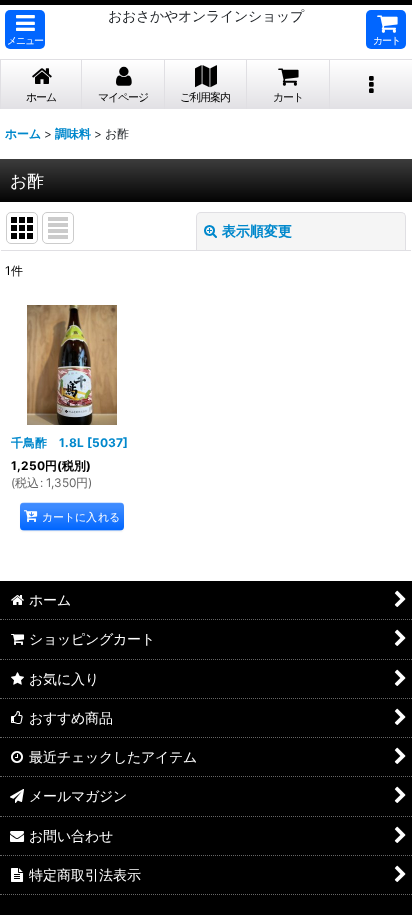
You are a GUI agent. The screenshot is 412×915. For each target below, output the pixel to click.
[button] (25, 29)
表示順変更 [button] (257, 230)
